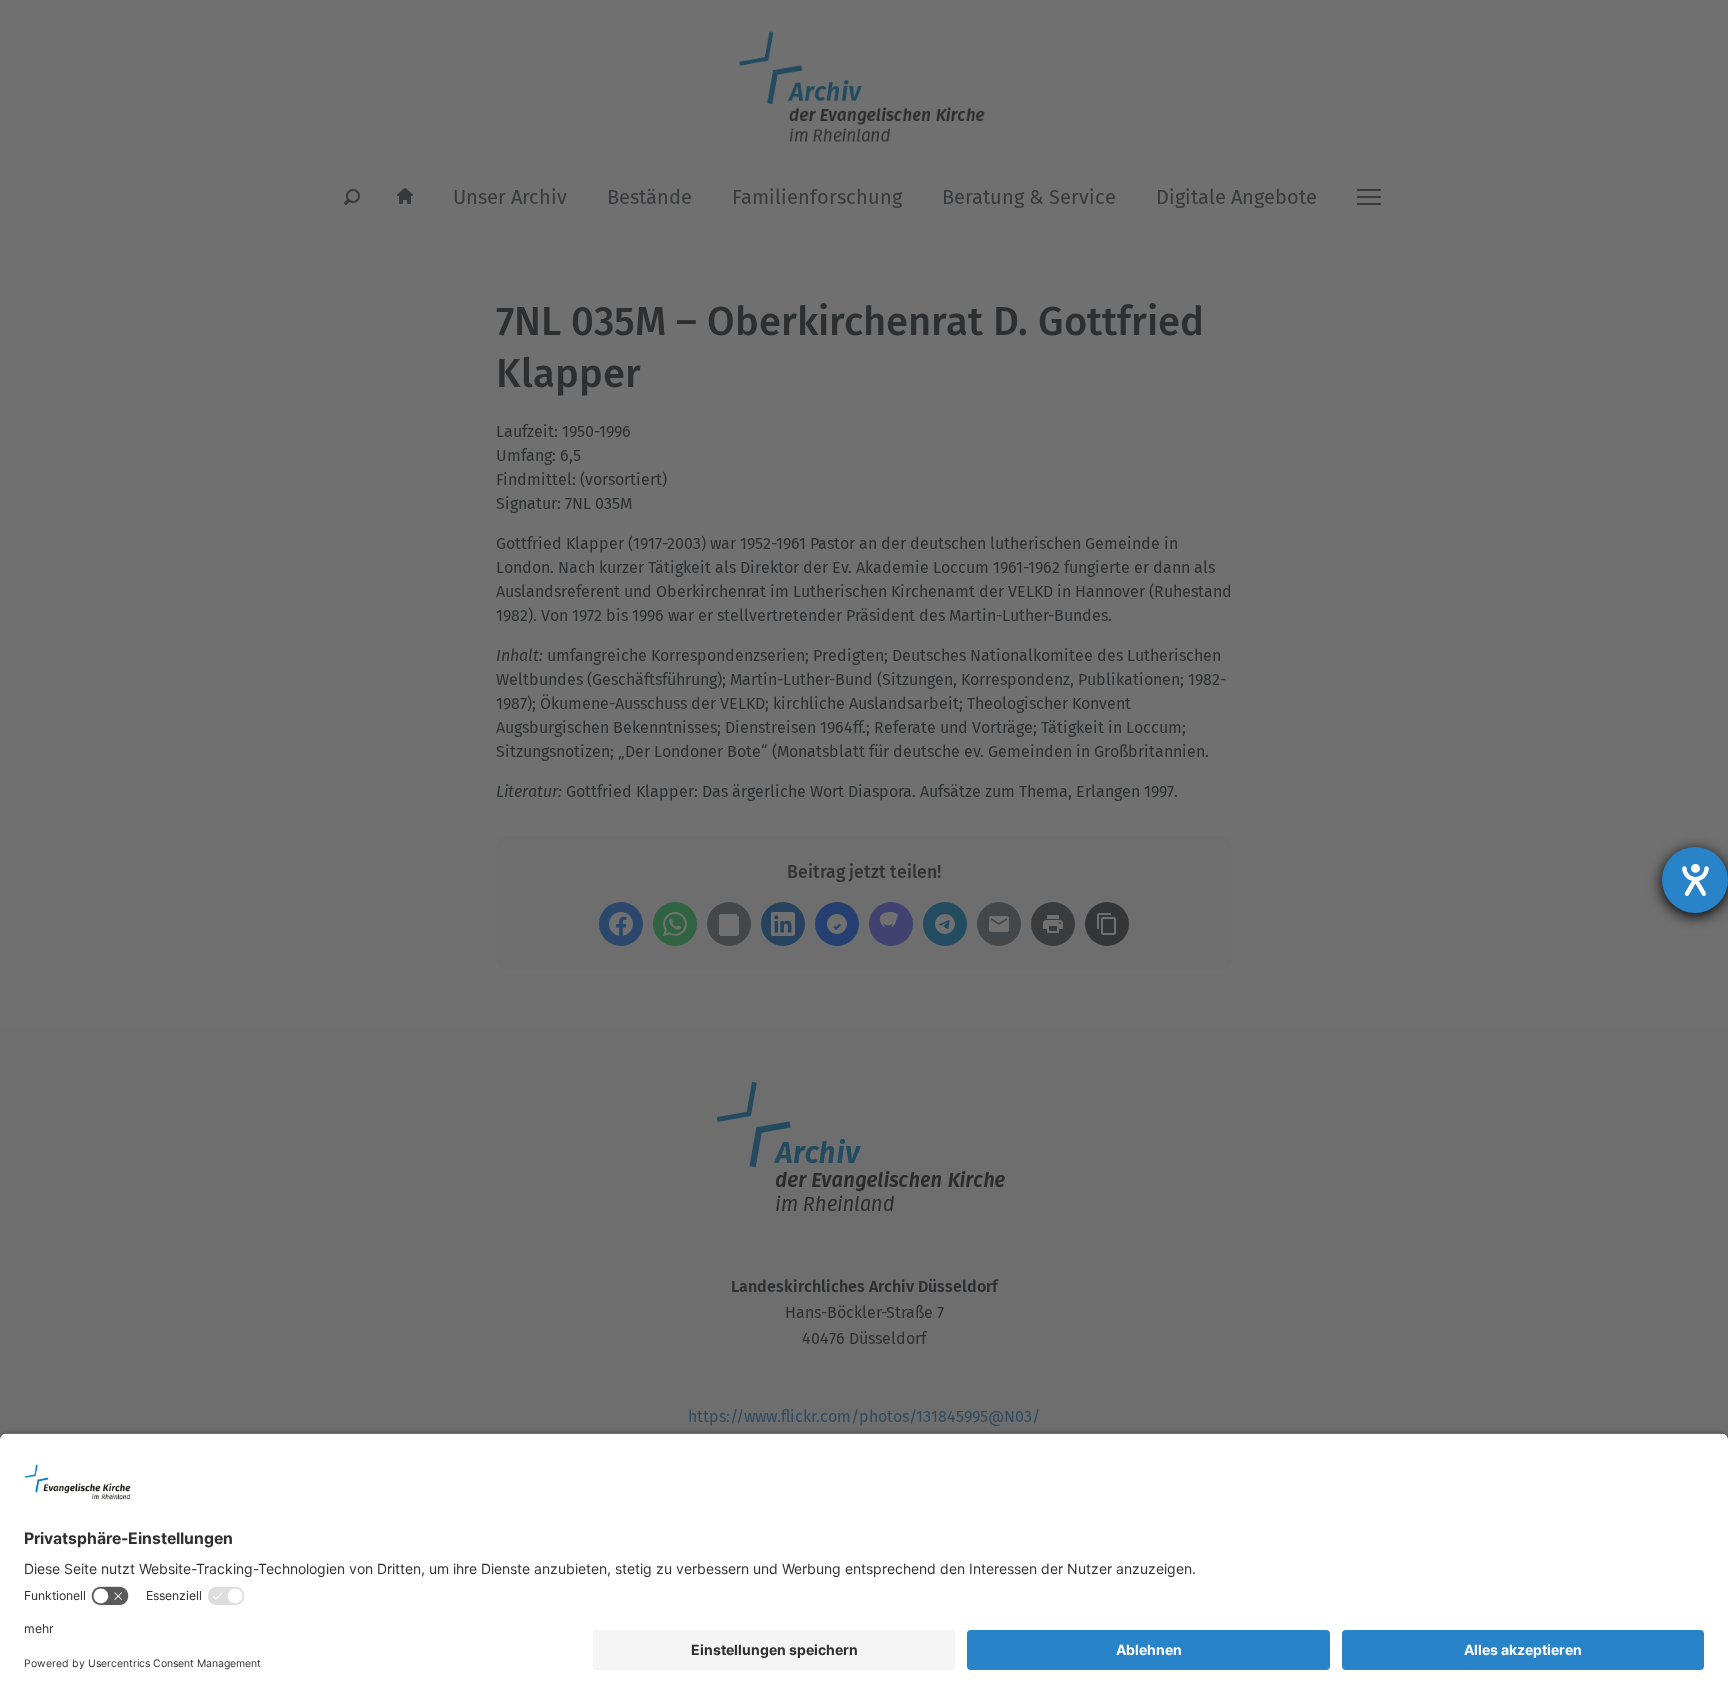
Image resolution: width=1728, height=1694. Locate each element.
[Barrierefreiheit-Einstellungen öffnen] (1695, 880)
